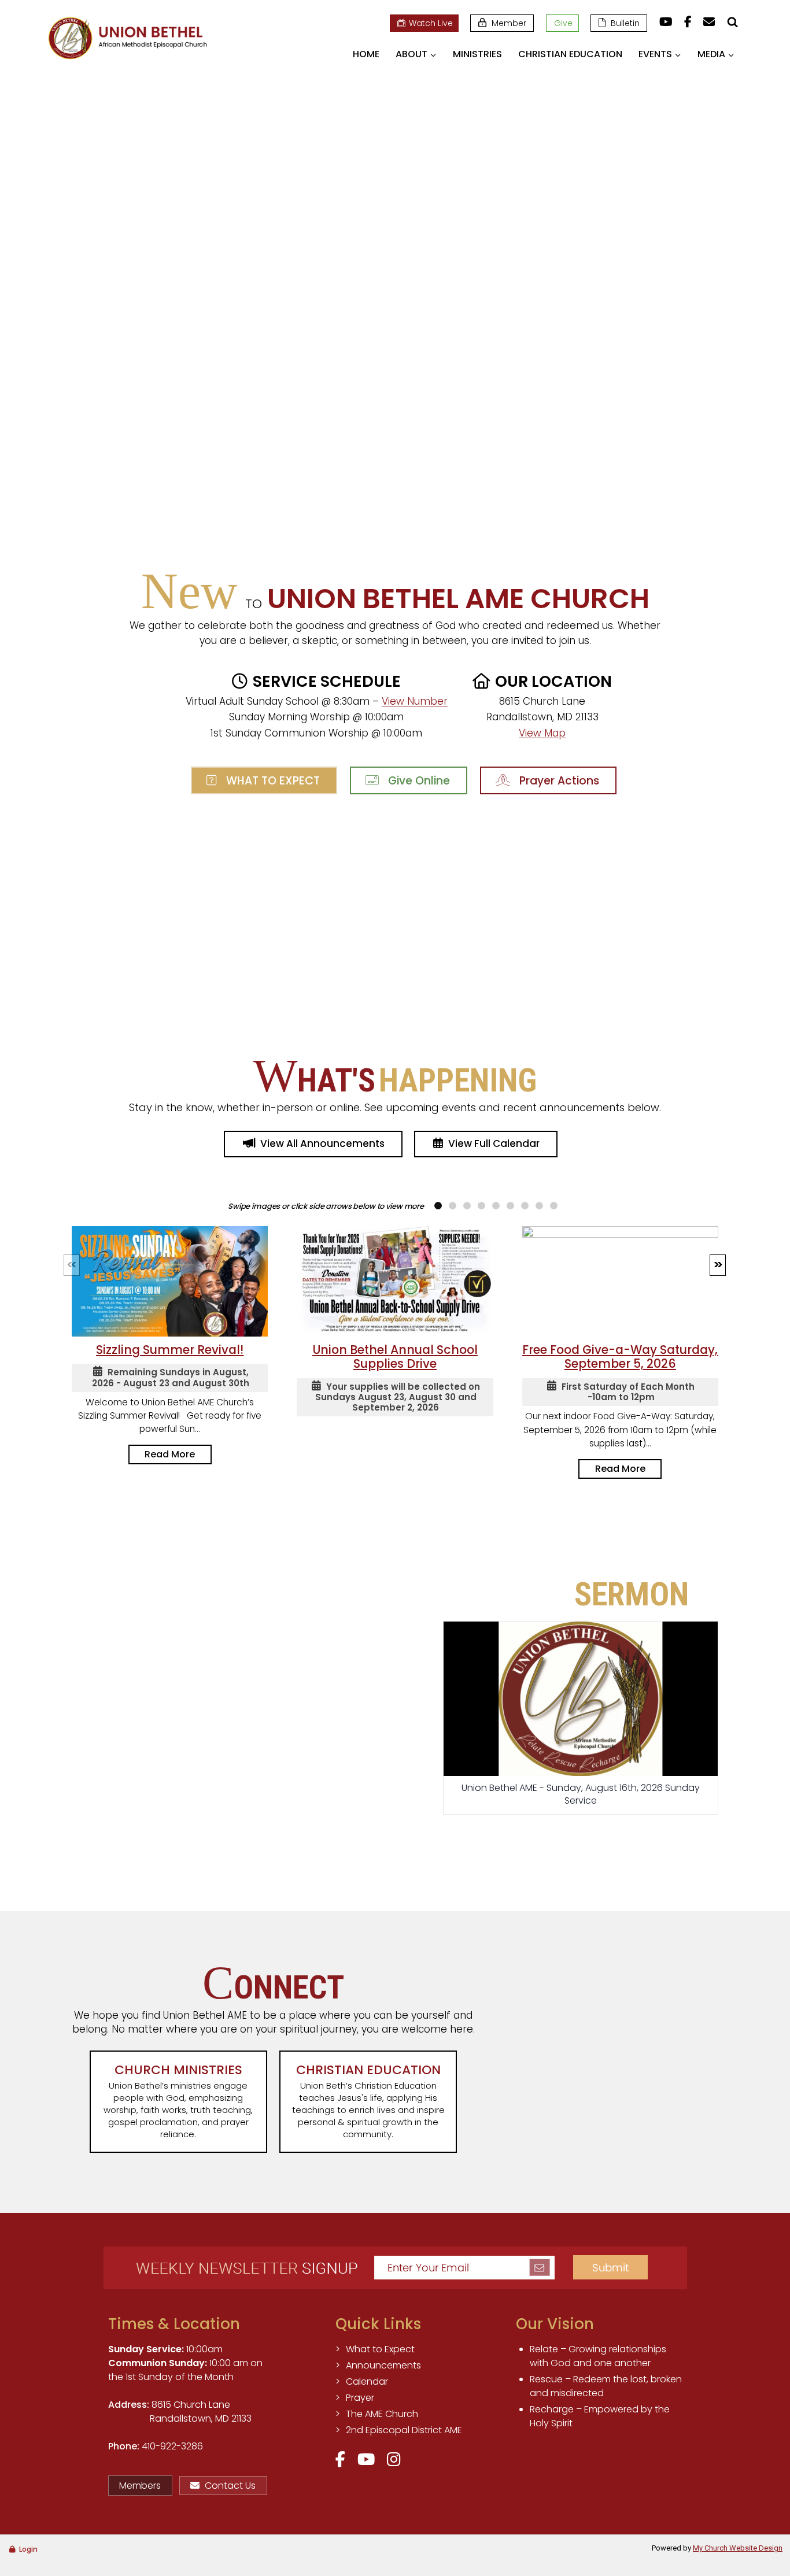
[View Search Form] (732, 22)
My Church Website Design (738, 2548)
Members (140, 2486)
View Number (415, 701)
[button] (718, 1265)
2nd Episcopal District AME (404, 2430)
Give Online (416, 781)
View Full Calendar (494, 1143)
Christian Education (570, 54)
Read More (170, 1454)
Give (563, 23)
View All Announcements (322, 1143)
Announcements (383, 2365)
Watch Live (431, 23)
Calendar (367, 2381)
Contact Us (230, 2486)
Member (509, 23)
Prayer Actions (556, 781)
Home (366, 54)
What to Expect (270, 781)
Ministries (477, 54)
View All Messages (581, 1845)
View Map (542, 733)
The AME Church (382, 2414)
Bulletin (625, 23)
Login (28, 2549)
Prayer (360, 2398)
